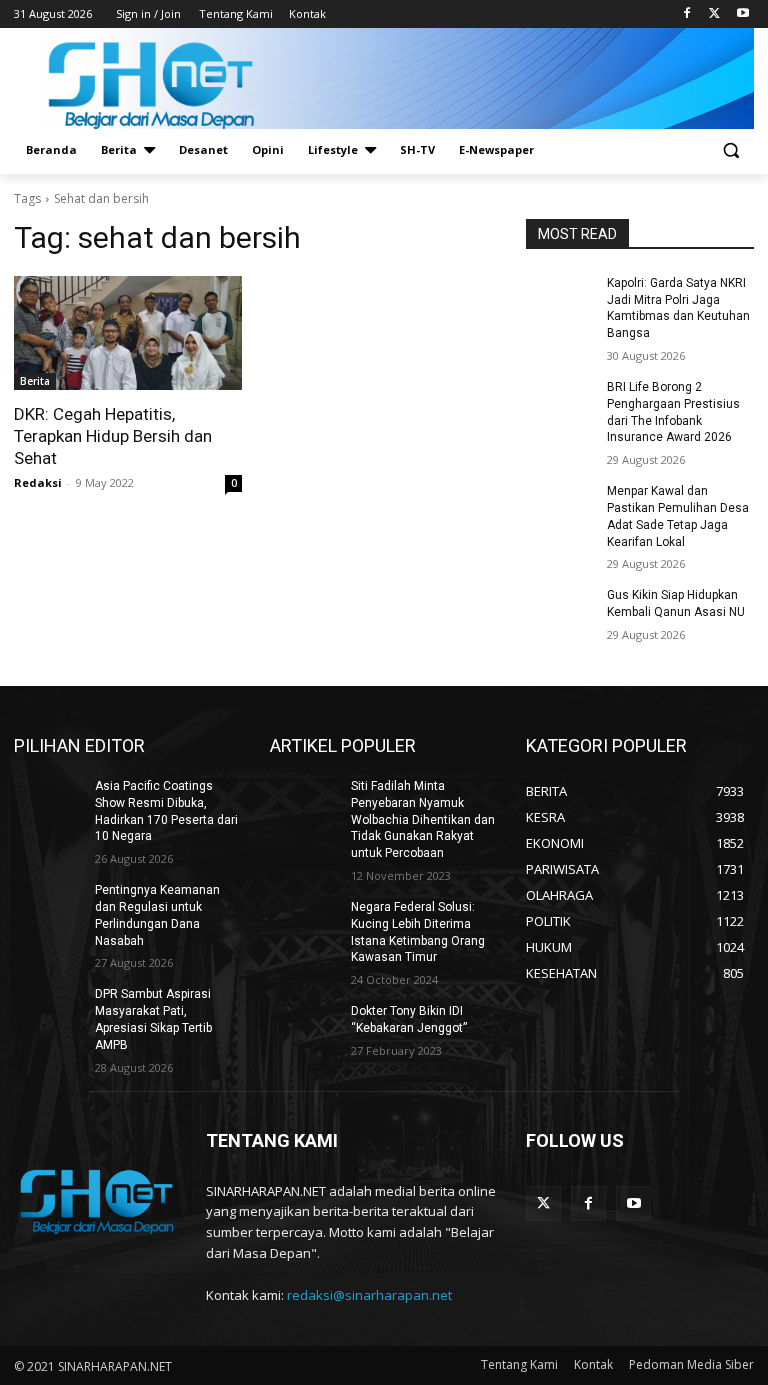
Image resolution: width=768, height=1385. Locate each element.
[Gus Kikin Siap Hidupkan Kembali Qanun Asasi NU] (560, 611)
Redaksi (38, 482)
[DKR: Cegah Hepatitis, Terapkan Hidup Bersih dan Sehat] (128, 333)
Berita (35, 381)
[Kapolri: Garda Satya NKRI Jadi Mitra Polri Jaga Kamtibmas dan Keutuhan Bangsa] (560, 299)
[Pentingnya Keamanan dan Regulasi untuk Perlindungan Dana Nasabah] (48, 906)
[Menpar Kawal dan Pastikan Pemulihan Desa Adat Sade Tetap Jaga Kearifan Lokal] (560, 507)
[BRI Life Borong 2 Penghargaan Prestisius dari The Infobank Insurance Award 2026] (560, 403)
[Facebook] (687, 14)
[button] (730, 150)
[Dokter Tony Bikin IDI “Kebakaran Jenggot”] (304, 1027)
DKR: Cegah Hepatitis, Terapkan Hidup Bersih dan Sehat (113, 436)
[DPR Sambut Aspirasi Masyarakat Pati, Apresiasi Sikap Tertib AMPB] (48, 1010)
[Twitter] (714, 14)
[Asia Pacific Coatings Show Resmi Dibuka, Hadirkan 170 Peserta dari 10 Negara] (48, 802)
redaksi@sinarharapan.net (369, 1295)
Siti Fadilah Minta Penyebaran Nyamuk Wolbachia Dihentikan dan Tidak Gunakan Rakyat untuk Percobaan (423, 819)
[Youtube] (742, 14)
